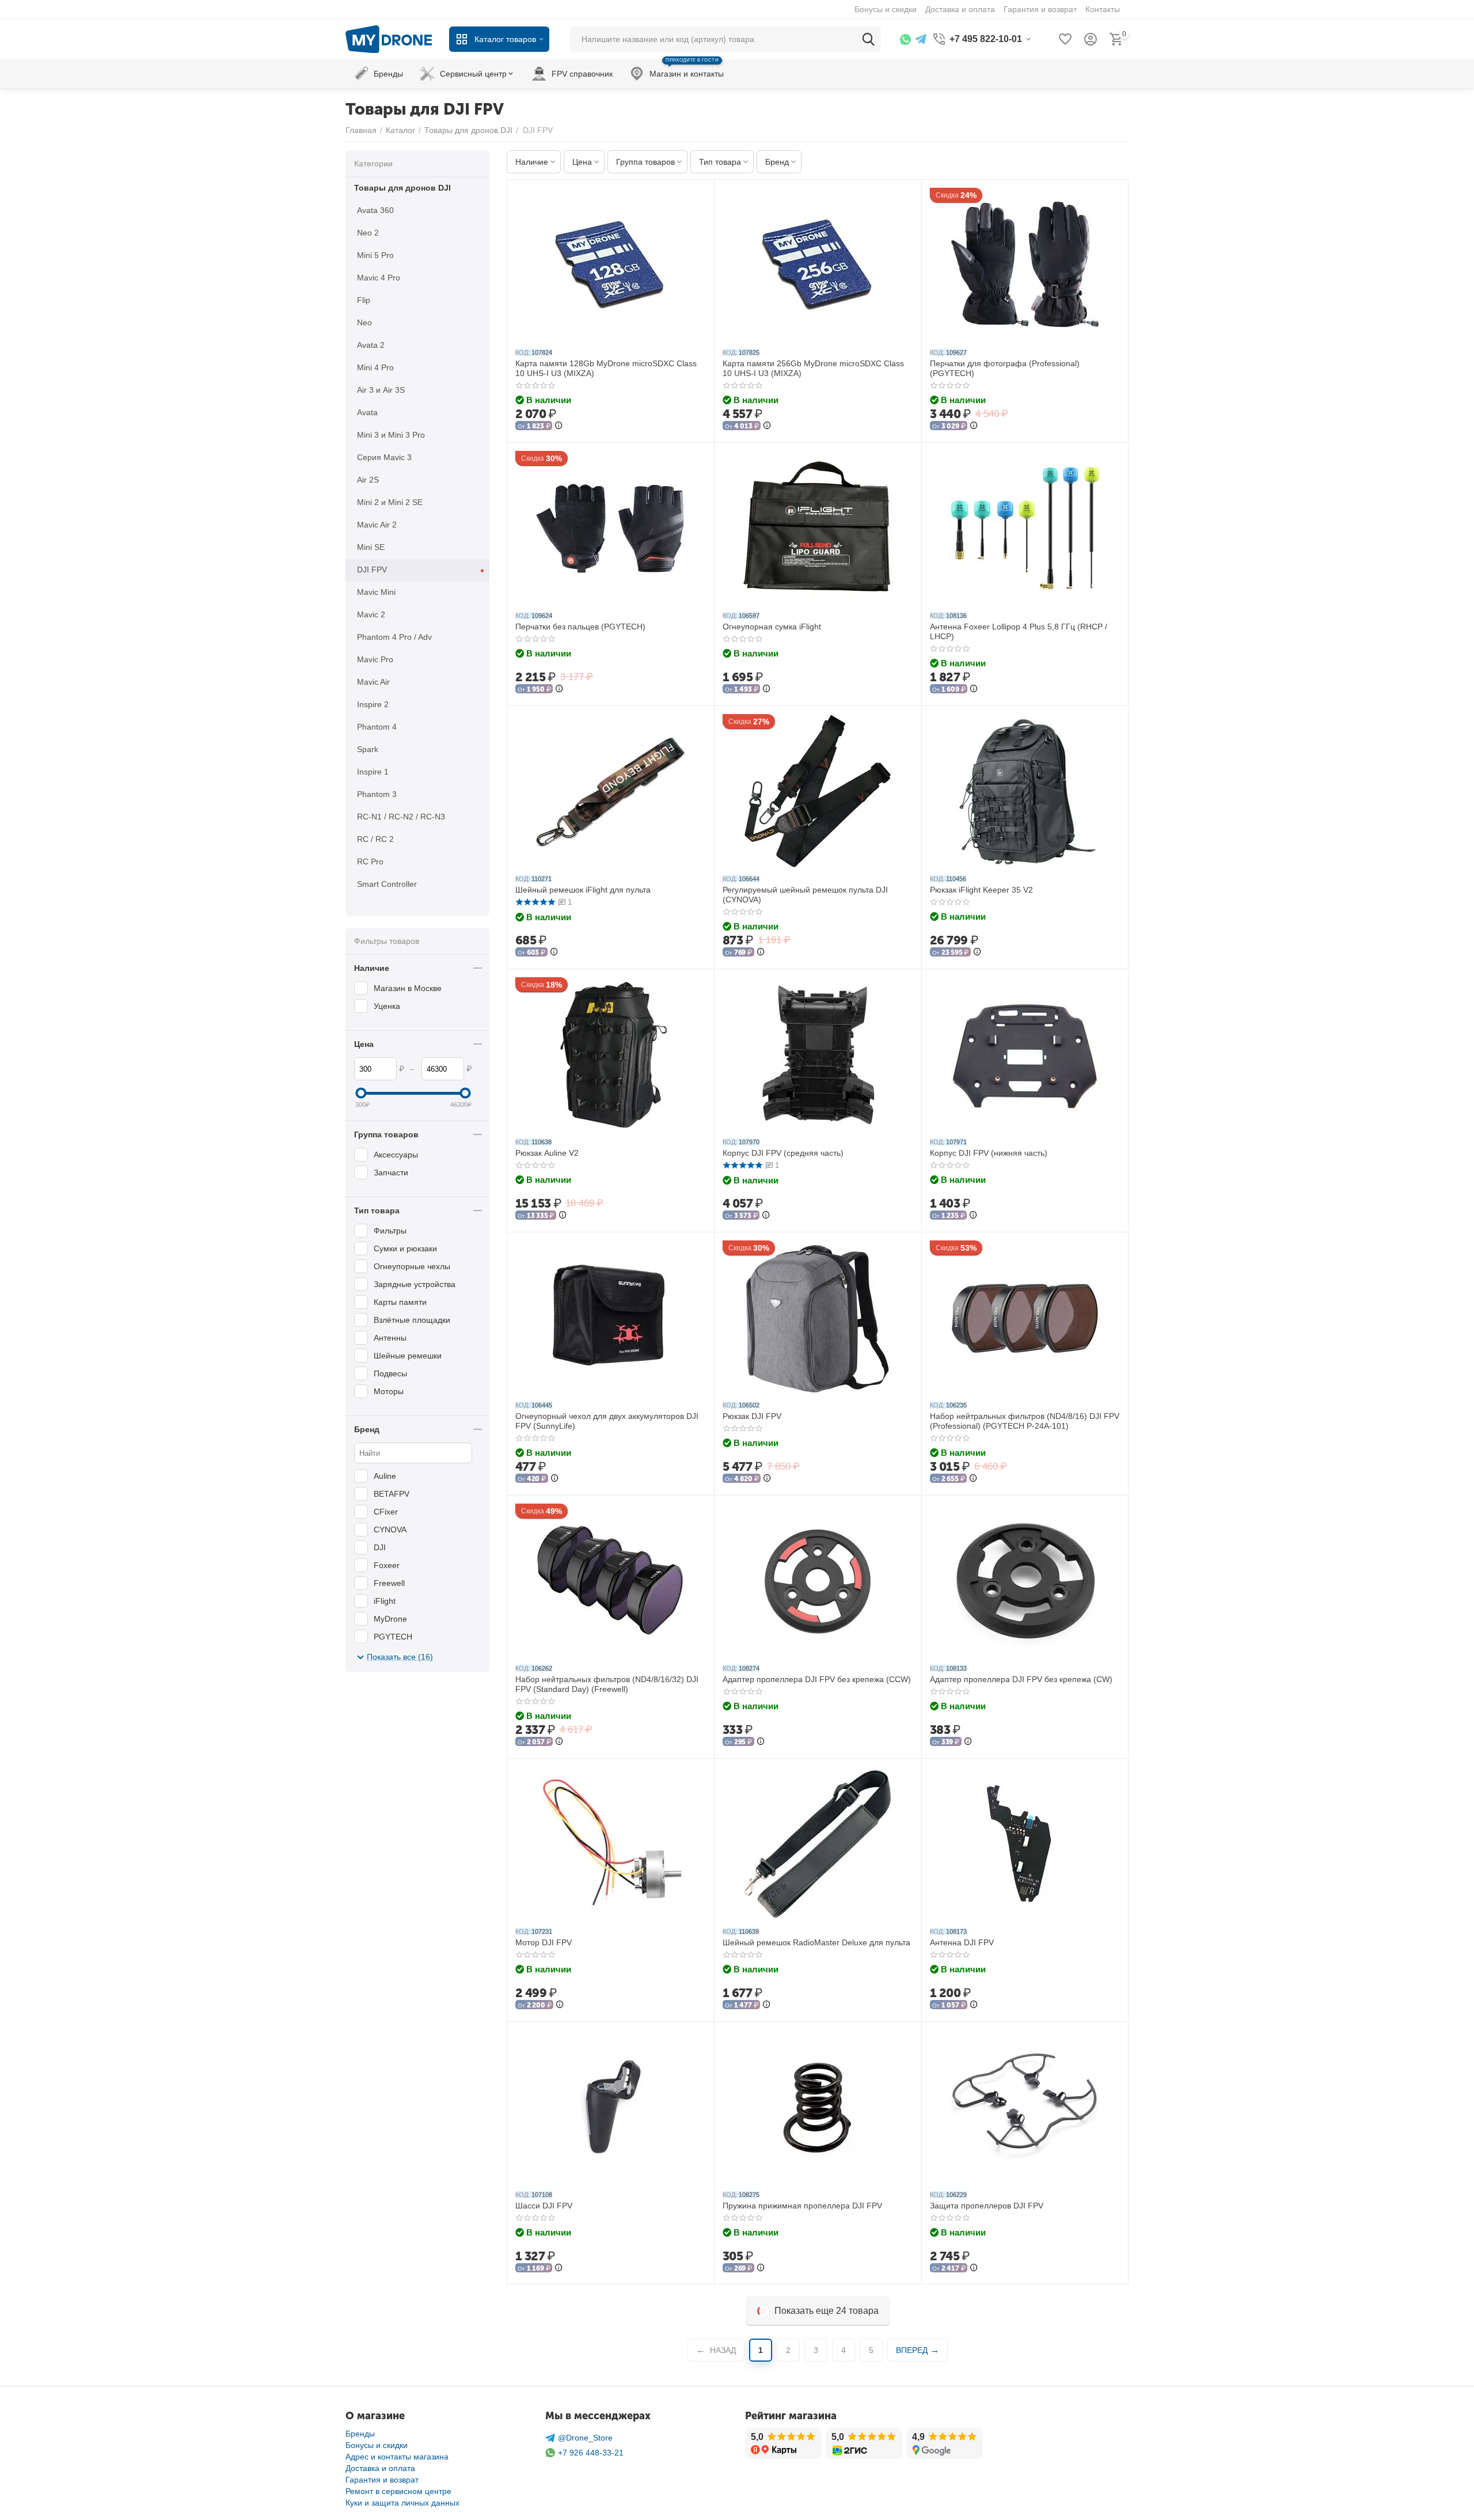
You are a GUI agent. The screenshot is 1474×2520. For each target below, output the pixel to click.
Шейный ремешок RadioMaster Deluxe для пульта (816, 1942)
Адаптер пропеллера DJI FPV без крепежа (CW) (1021, 1679)
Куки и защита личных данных (402, 2503)
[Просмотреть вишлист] (1065, 39)
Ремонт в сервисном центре (398, 2491)
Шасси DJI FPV (544, 2206)
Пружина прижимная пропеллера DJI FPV (802, 2206)
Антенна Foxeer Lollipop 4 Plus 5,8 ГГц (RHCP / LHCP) (1019, 631)
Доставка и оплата (380, 2468)
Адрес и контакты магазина (397, 2457)
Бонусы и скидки (377, 2445)
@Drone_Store (585, 2438)
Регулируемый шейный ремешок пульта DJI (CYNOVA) (805, 895)
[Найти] (868, 39)
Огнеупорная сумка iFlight (772, 627)
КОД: (523, 352)
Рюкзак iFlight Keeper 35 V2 (981, 890)
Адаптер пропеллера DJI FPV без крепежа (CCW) (817, 1679)
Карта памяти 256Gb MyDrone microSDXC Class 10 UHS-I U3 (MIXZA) (813, 368)
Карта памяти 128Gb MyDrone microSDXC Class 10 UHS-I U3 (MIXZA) (606, 368)
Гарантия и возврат (382, 2480)
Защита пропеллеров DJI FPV (987, 2206)
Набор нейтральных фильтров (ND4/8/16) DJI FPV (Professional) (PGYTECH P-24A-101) (1025, 1421)
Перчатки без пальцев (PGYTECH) (580, 627)
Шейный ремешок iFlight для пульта (583, 890)
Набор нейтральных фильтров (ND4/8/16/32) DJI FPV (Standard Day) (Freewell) (607, 1684)
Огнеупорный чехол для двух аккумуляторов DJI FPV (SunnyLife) (607, 1421)
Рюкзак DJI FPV (752, 1416)
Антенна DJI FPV (962, 1942)
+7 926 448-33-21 (591, 2453)
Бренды (360, 2434)
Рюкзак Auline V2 (547, 1153)
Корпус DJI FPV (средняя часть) (783, 1153)
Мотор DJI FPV (544, 1942)
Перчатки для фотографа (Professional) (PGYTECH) (1005, 368)
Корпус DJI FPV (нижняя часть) (989, 1153)
